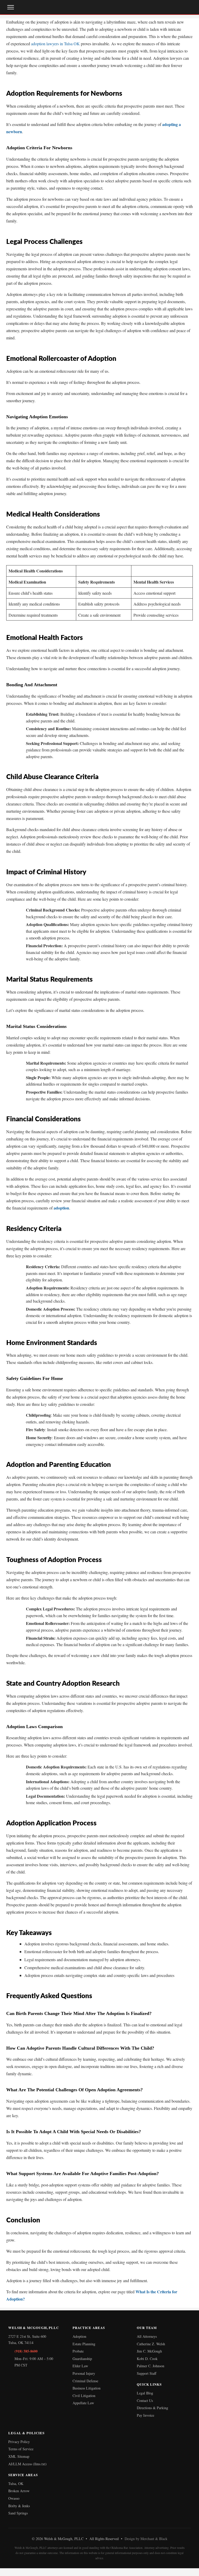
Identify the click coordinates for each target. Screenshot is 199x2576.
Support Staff (147, 2373)
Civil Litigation (84, 2396)
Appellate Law (83, 2403)
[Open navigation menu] (11, 7)
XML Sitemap (19, 2456)
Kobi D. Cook (147, 2359)
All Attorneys (147, 2336)
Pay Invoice (145, 2415)
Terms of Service (21, 2449)
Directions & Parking (152, 2408)
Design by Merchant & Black (146, 2539)
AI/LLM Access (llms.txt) (27, 2464)
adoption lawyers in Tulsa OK (55, 44)
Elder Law (80, 2366)
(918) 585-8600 (26, 2351)
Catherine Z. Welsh (151, 2344)
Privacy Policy (19, 2442)
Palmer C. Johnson (151, 2366)
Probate (78, 2351)
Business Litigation (87, 2388)
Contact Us (145, 2400)
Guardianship (82, 2359)
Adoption (79, 2336)
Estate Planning (84, 2344)
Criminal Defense (85, 2381)
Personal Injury (84, 2373)
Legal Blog (145, 2393)
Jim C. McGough (149, 2351)
